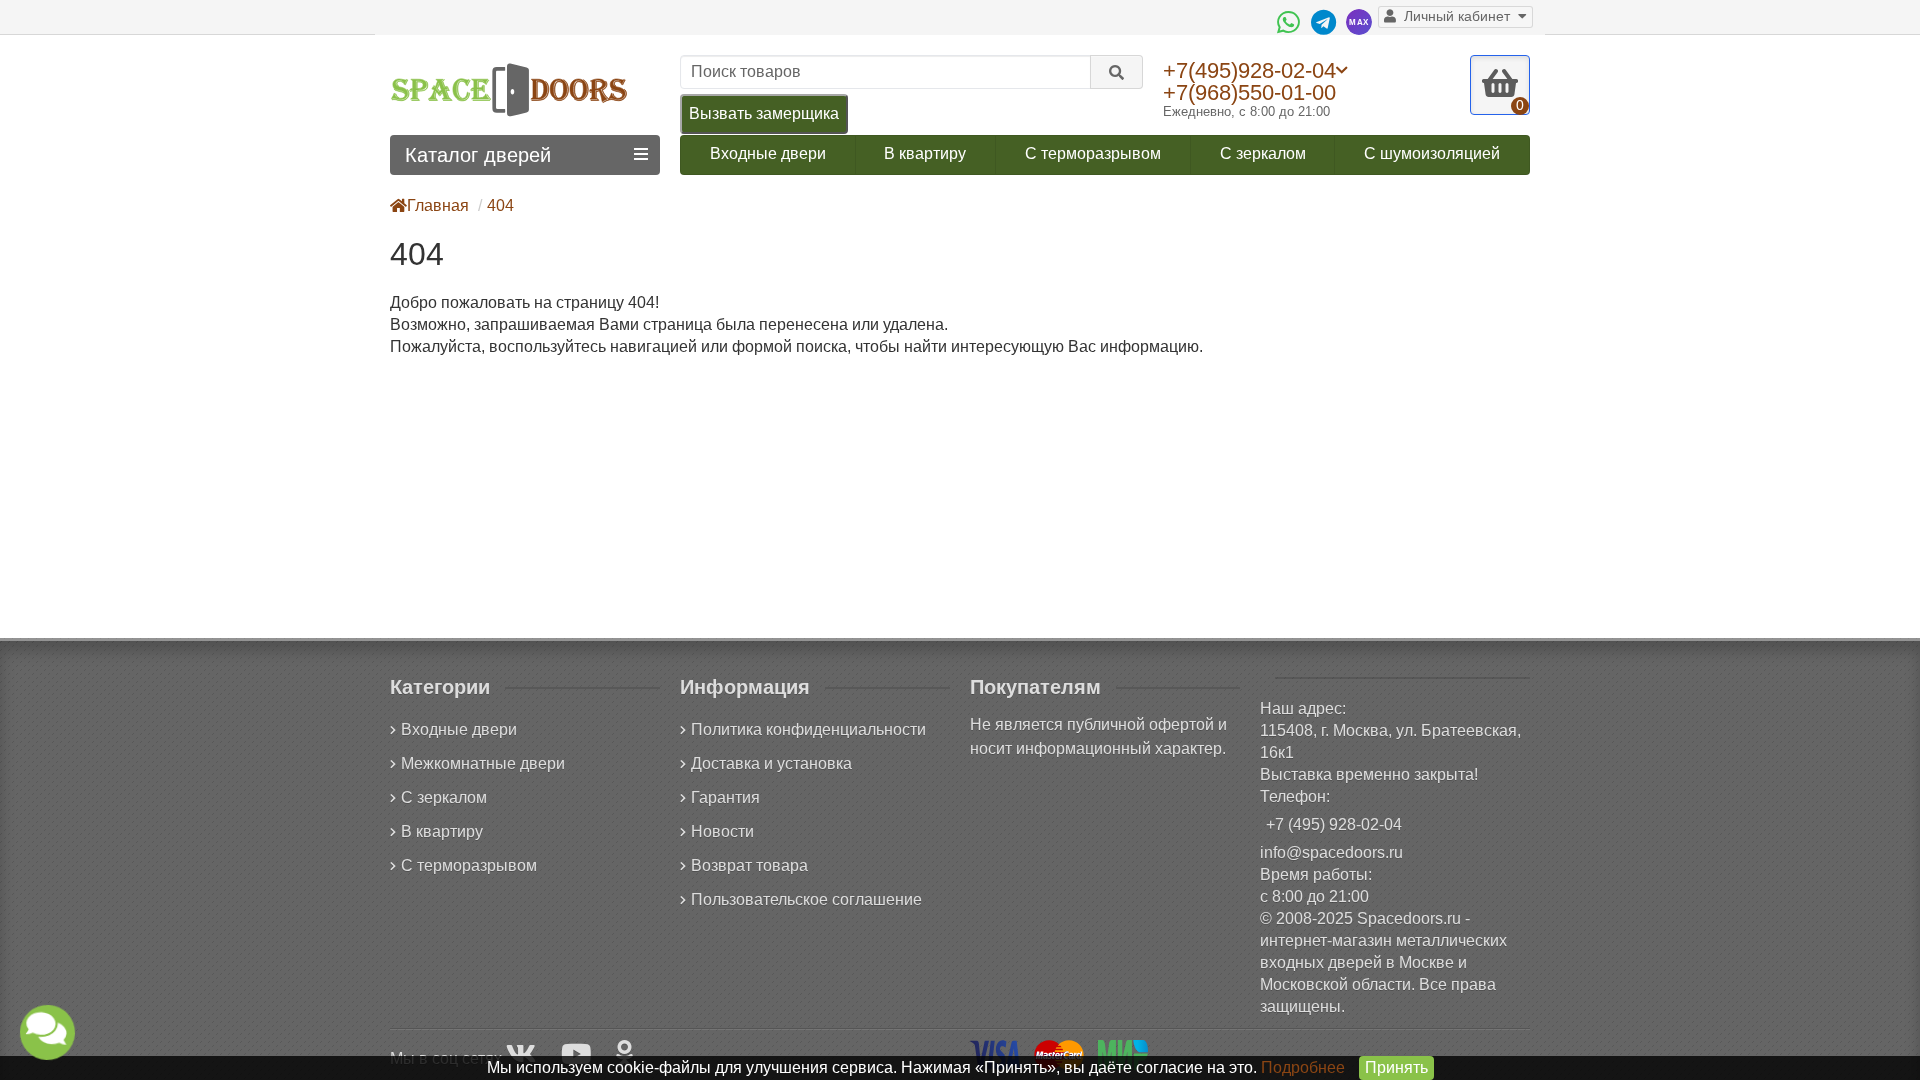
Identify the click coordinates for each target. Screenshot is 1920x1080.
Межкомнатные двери (483, 763)
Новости (722, 831)
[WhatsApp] (1291, 22)
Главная (438, 205)
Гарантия (725, 797)
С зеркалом (1263, 153)
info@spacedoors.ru (1331, 852)
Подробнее (1303, 1067)
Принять (1396, 1067)
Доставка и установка (771, 763)
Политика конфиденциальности (808, 729)
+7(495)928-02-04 (1249, 70)
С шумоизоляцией (1432, 153)
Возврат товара (749, 865)
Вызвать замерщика (764, 113)
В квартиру (925, 153)
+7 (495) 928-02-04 (1334, 824)
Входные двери (768, 153)
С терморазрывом (1093, 153)
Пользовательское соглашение (806, 899)
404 (500, 205)
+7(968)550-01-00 (1249, 92)
